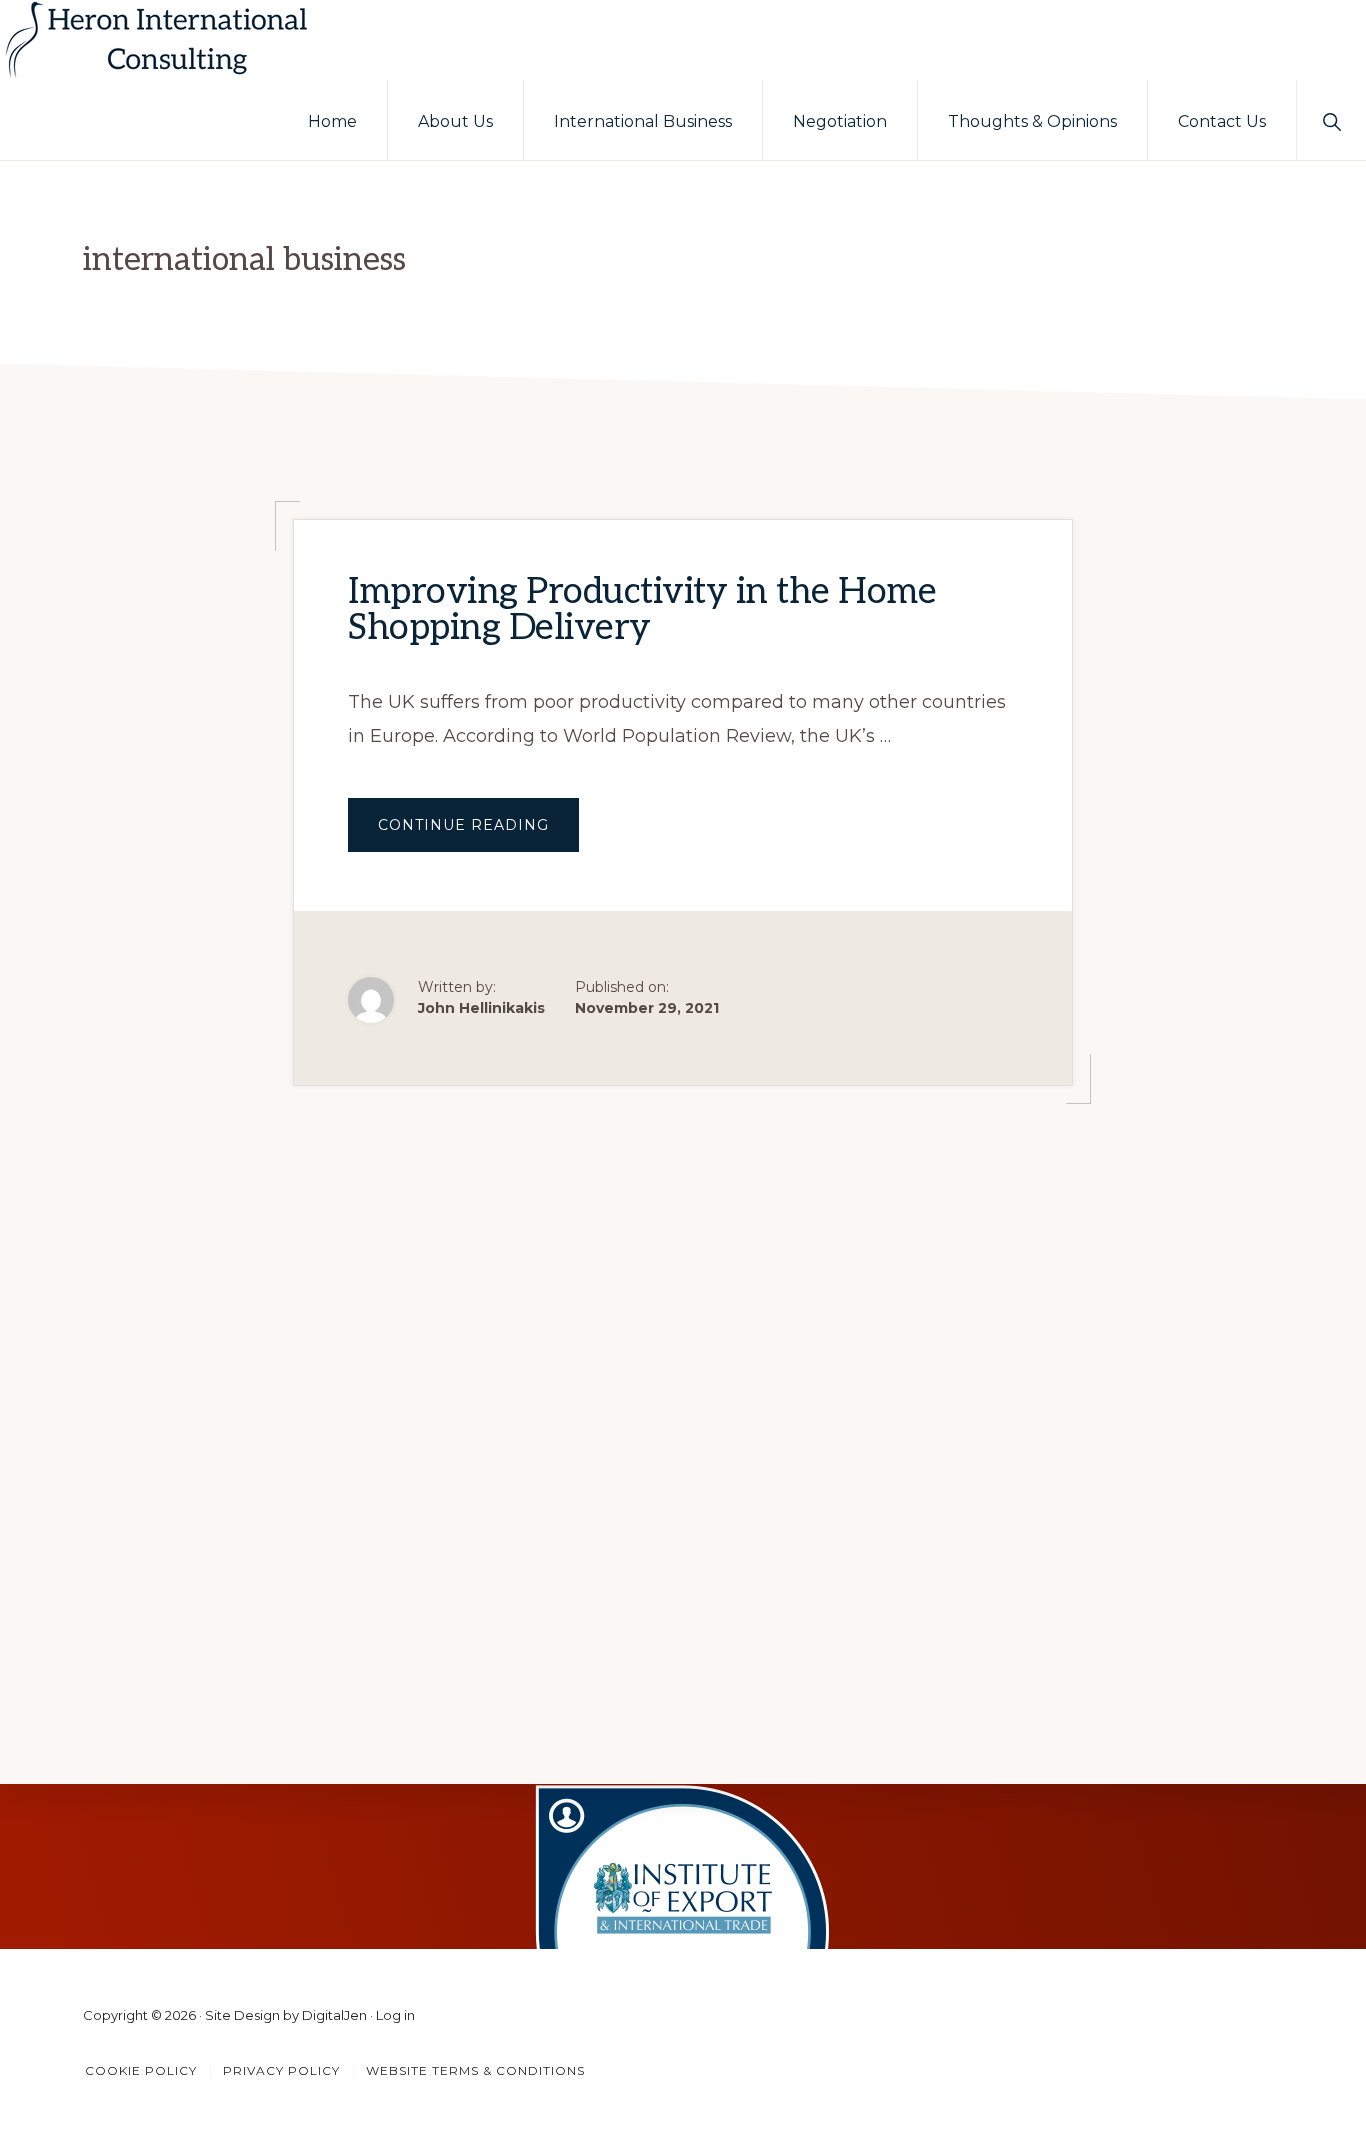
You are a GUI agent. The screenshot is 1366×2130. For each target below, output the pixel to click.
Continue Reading (478, 833)
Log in (395, 2015)
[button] (1331, 120)
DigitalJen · (339, 2015)
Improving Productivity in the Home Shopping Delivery (642, 610)
